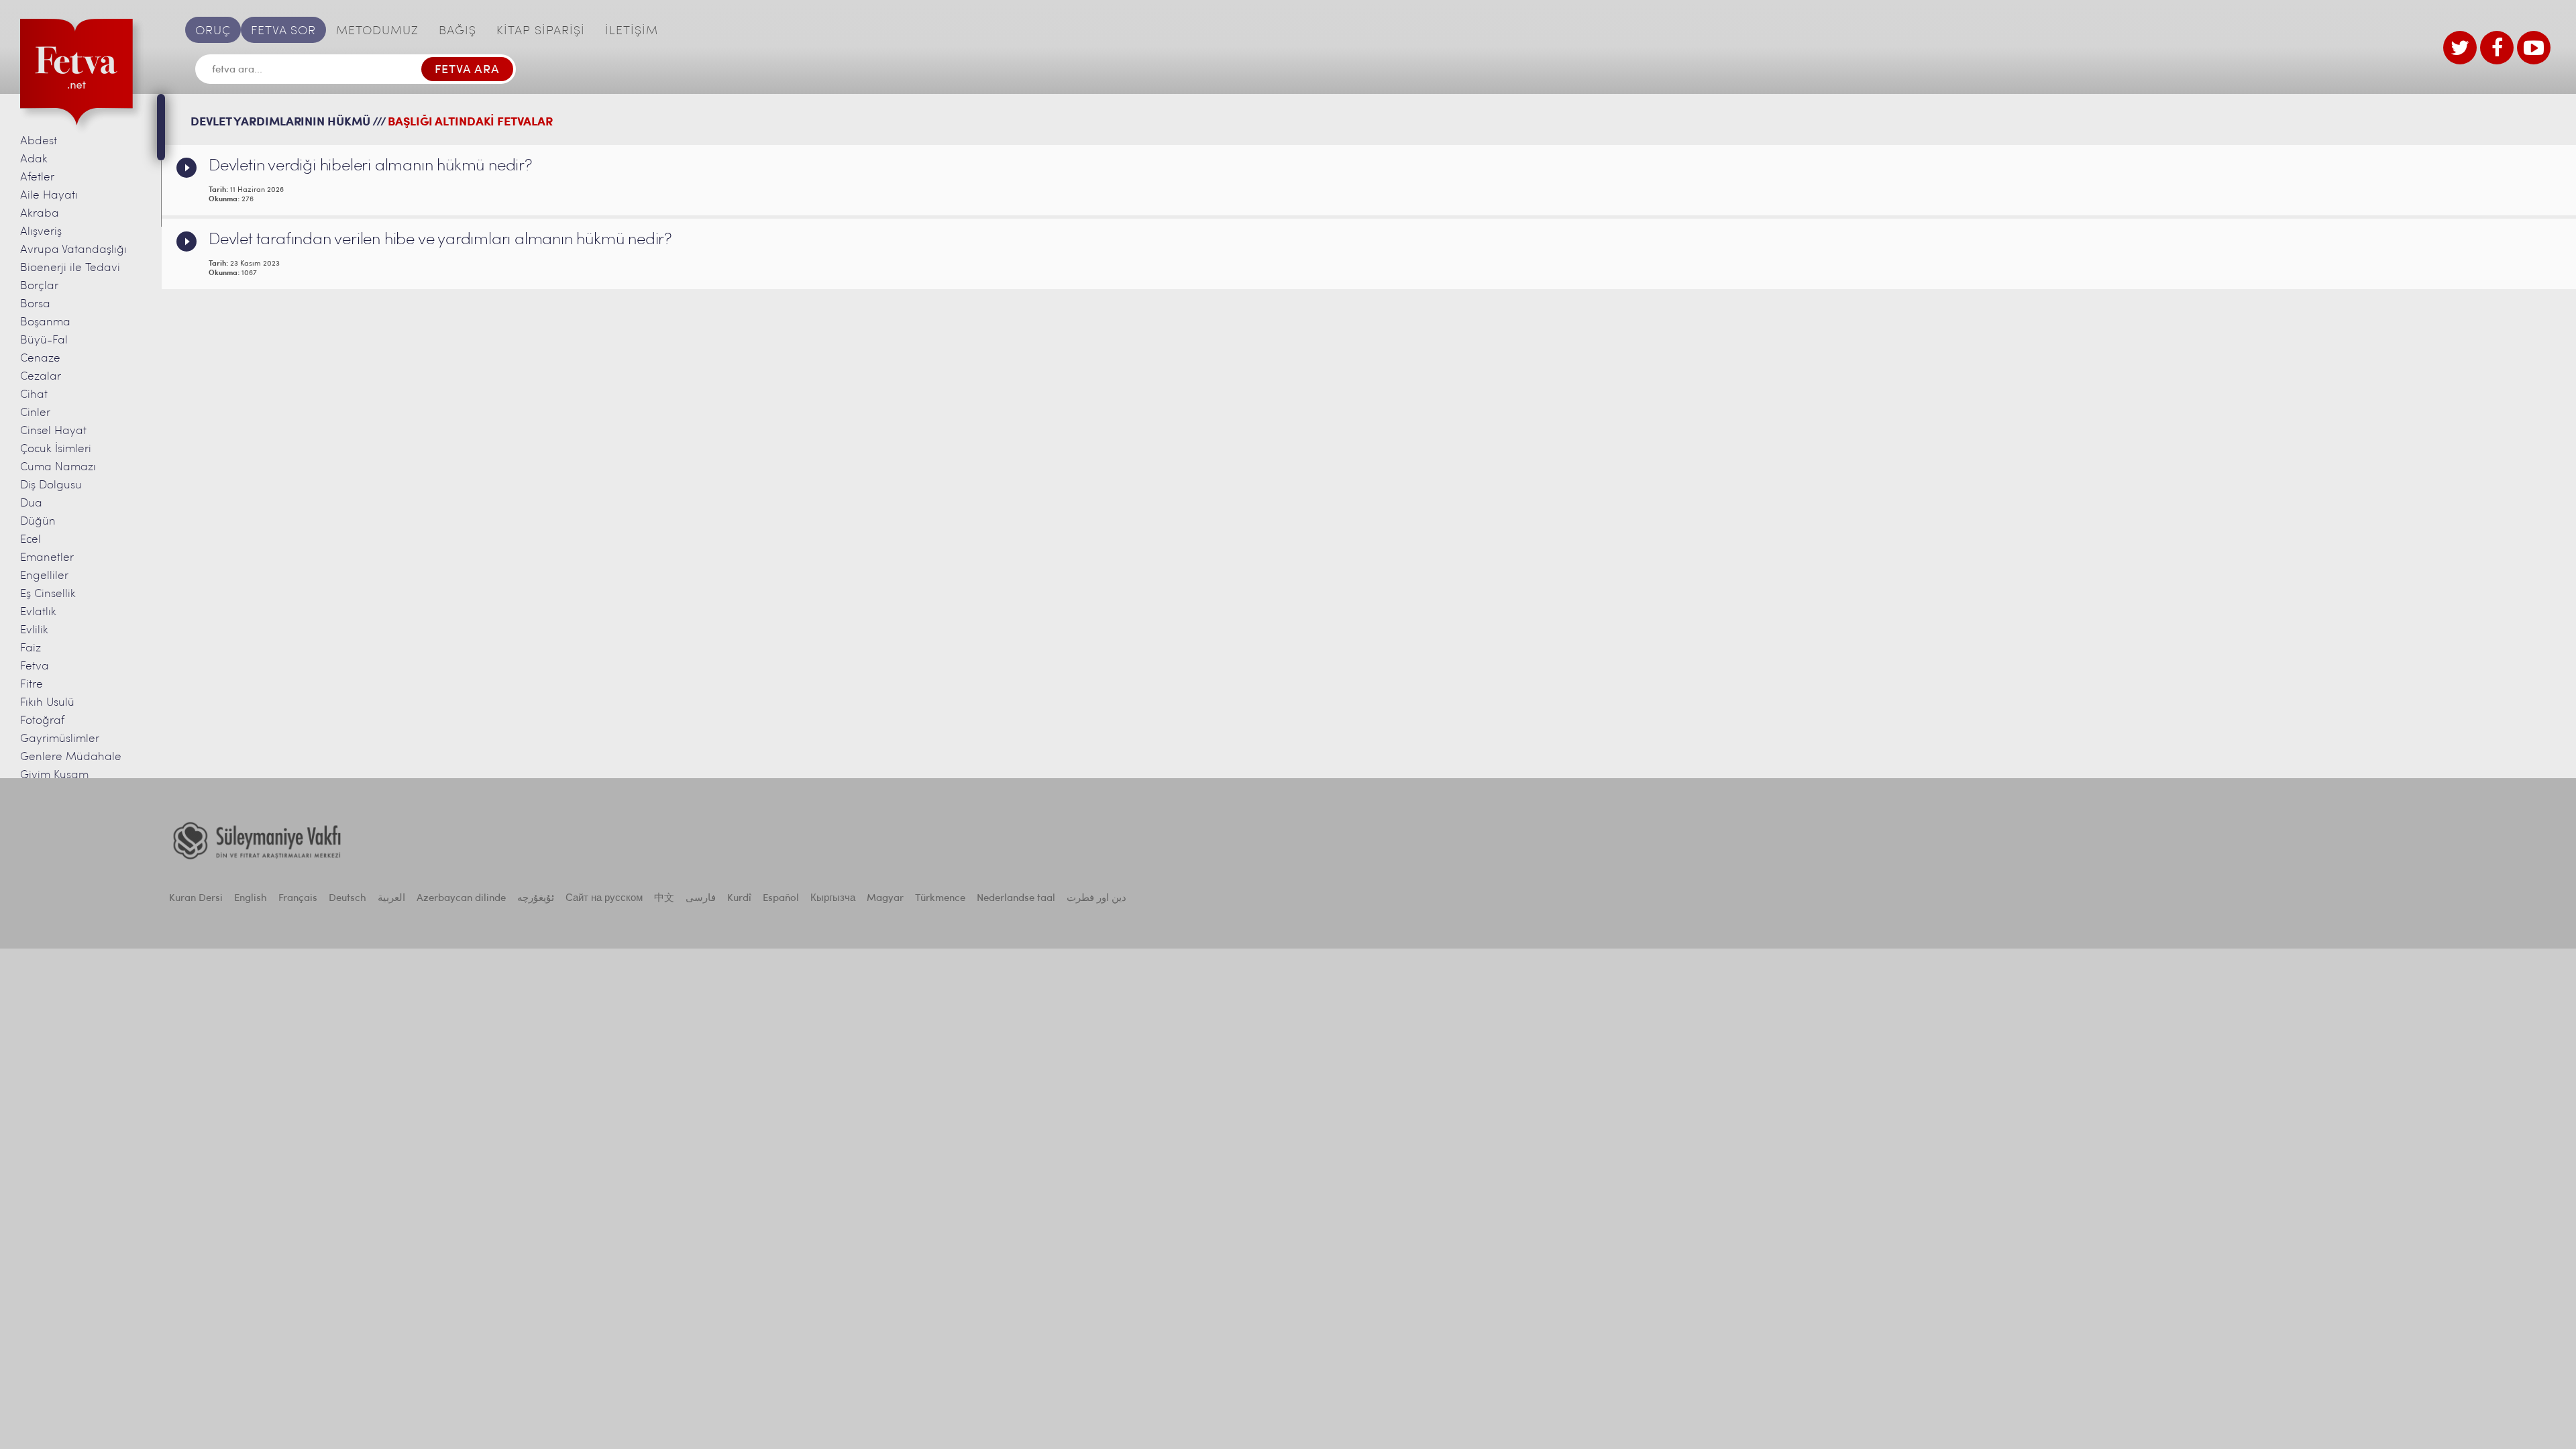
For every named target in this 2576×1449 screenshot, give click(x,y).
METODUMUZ (377, 32)
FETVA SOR (283, 32)
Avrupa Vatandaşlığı (73, 250)
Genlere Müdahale (71, 757)
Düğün (38, 522)
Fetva (35, 666)
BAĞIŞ (458, 32)
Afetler (37, 177)
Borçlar (39, 286)
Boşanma (45, 322)
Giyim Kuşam (54, 775)
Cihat (34, 395)
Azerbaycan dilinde (461, 899)
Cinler (35, 413)
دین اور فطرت (1096, 899)
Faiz (31, 648)
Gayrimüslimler (60, 739)
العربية (391, 899)
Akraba (40, 214)
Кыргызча (833, 899)
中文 (664, 899)
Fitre (32, 685)
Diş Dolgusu (51, 485)
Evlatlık (38, 612)
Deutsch (347, 899)
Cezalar (41, 377)
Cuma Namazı (58, 467)
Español (781, 899)
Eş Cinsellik (48, 594)
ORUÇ (213, 32)
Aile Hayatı (49, 196)
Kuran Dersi (196, 899)
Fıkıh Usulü (47, 703)
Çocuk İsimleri (56, 449)
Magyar (885, 899)
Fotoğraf (42, 721)
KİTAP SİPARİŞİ (541, 32)
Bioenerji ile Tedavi (70, 268)
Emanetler (47, 558)
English (251, 899)
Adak (34, 159)
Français (298, 899)
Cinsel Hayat (53, 431)
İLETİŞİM (632, 32)
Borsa (35, 304)
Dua (31, 503)
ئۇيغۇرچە (536, 899)
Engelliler (44, 576)
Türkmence (940, 899)
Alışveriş (41, 232)
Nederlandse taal (1016, 899)
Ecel (31, 540)
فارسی (701, 899)
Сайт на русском (604, 899)
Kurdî (739, 899)
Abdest (39, 141)
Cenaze (40, 359)
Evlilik (34, 630)
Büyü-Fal (44, 340)
